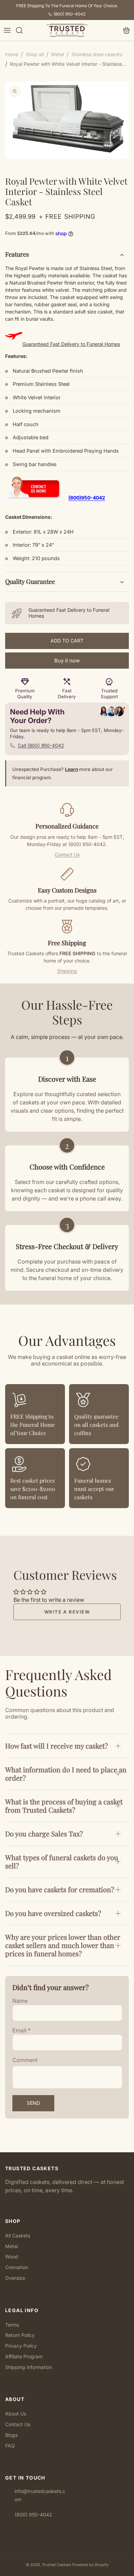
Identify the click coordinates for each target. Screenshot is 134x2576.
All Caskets (18, 2235)
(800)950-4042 (87, 498)
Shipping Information (29, 2367)
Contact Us (67, 854)
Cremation (17, 2267)
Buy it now (67, 661)
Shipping (67, 971)
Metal (12, 2246)
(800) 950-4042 (70, 14)
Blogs (11, 2435)
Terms (12, 2325)
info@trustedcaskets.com (40, 2495)
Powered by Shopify (90, 2565)
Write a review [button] (67, 1612)
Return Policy (20, 2335)
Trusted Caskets (57, 2565)
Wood (12, 2256)
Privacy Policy (21, 2346)
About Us (16, 2414)
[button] (7, 30)
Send (33, 2103)
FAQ (10, 2446)
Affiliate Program (24, 2356)
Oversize (15, 2278)
